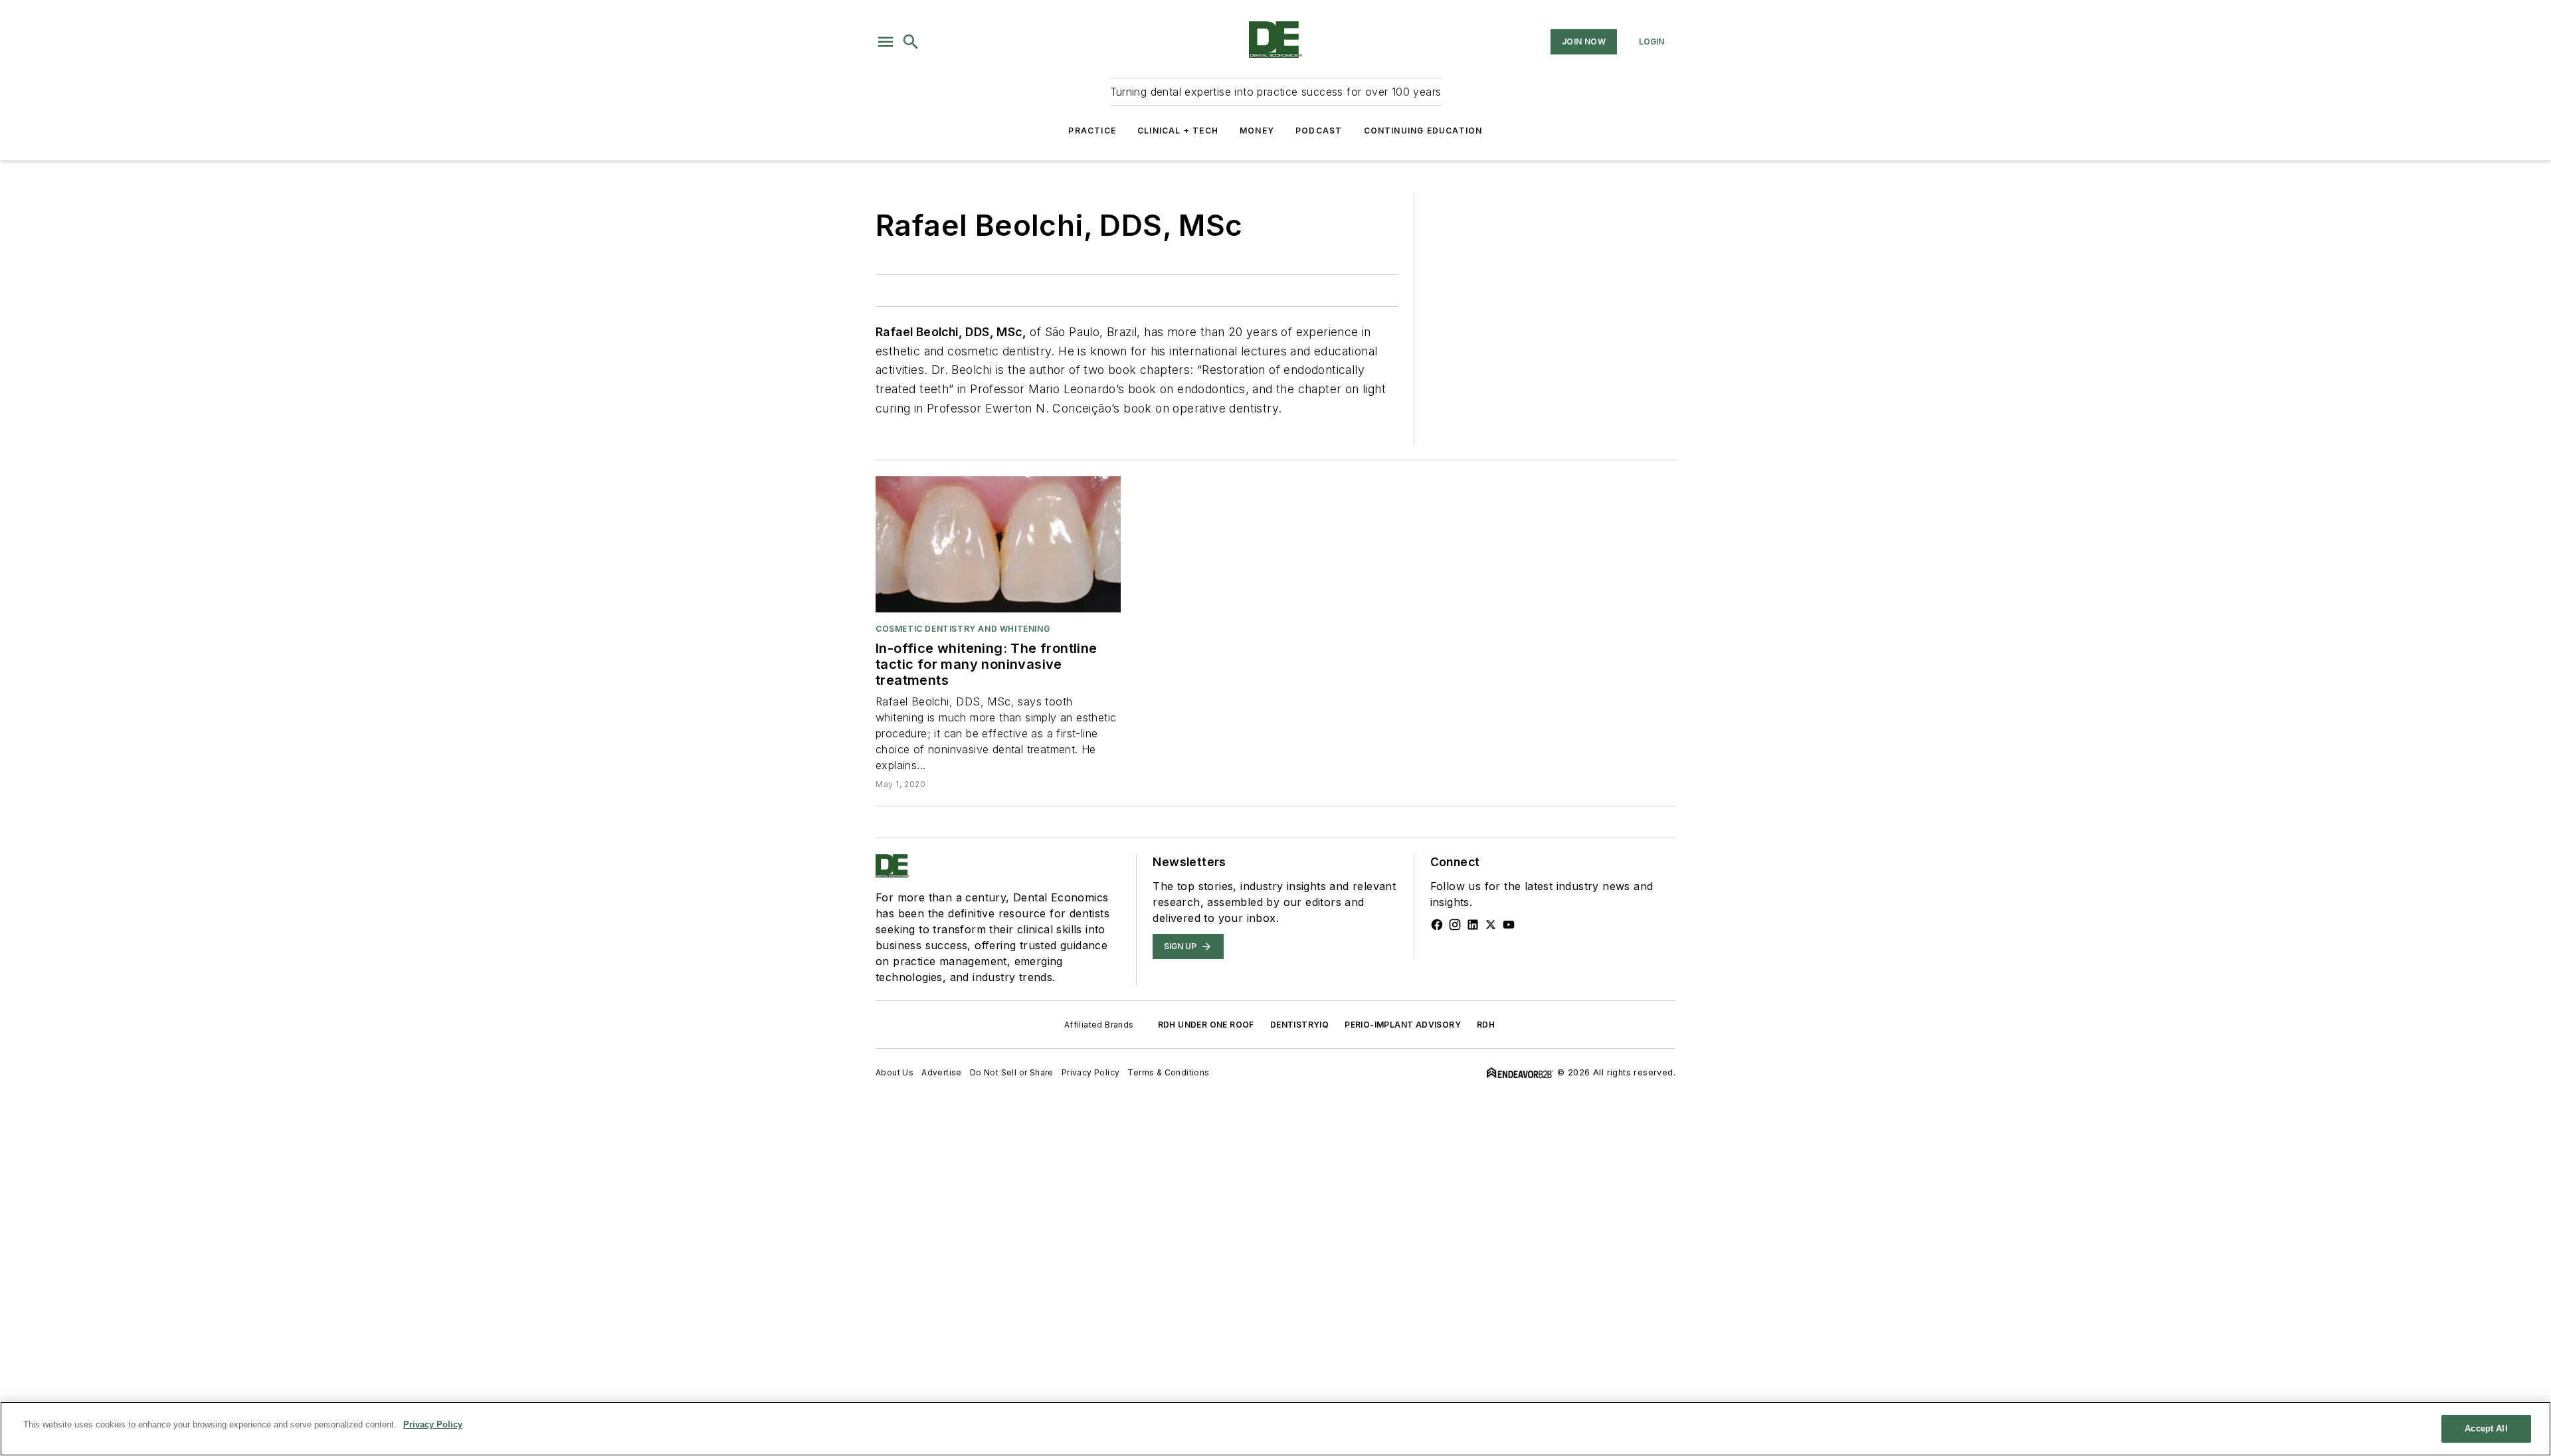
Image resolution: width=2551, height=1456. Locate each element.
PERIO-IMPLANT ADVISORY (1403, 1025)
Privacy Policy (1091, 1072)
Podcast (1319, 131)
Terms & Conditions (1168, 1072)
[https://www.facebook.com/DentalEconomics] (1437, 925)
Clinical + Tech (1178, 131)
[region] (1275, 1429)
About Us (895, 1072)
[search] (911, 42)
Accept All (2486, 1428)
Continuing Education (1423, 131)
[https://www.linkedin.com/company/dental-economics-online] (1473, 925)
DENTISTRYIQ (1299, 1025)
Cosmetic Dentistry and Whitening (963, 629)
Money (1257, 131)
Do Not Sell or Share (1012, 1072)
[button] (886, 42)
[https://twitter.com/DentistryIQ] (1491, 925)
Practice (1092, 131)
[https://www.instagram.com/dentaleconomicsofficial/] (1455, 925)
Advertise (942, 1072)
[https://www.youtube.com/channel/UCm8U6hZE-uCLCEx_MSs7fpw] (1509, 925)
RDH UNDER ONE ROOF (1206, 1025)
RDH (1486, 1025)
